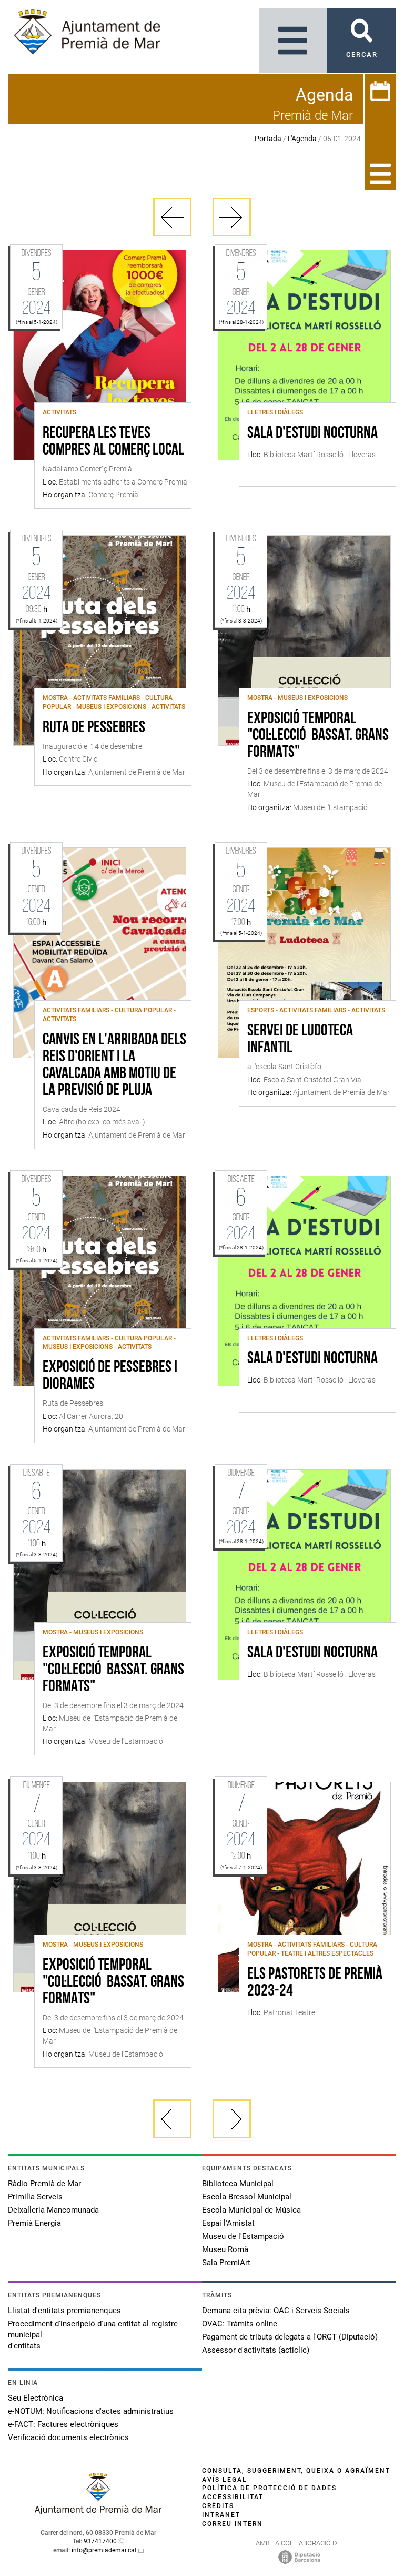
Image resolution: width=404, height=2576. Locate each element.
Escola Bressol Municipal (247, 2197)
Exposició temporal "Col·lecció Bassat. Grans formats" (318, 736)
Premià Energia (34, 2223)
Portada (268, 139)
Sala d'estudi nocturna (312, 433)
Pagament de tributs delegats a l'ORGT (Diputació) (290, 2337)
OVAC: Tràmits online (240, 2324)
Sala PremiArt (226, 2263)
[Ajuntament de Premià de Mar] (98, 2511)
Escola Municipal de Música (251, 2210)
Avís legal (225, 2480)
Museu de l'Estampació (243, 2236)
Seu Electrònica (36, 2398)
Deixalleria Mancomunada (53, 2210)
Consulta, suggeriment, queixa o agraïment (296, 2471)
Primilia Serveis (35, 2197)
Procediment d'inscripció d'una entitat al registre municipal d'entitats (93, 2335)
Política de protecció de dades (269, 2488)
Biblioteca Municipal (238, 2184)
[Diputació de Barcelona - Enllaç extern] (299, 2557)
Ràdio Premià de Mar (44, 2184)
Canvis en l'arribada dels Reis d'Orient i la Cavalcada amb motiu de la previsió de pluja (114, 1065)
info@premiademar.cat (104, 2550)
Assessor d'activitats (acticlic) (256, 2350)
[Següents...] (232, 217)
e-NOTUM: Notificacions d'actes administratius (91, 2411)
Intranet (221, 2515)
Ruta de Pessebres (94, 728)
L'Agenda (302, 139)
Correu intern (233, 2524)
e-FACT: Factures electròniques (63, 2424)
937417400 (100, 2541)
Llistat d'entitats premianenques (64, 2311)
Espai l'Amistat (228, 2223)
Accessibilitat (233, 2497)
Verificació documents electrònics (68, 2437)
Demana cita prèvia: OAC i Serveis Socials (276, 2311)
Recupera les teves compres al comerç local (113, 442)
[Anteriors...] (172, 217)
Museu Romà (225, 2249)
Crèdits (218, 2506)
